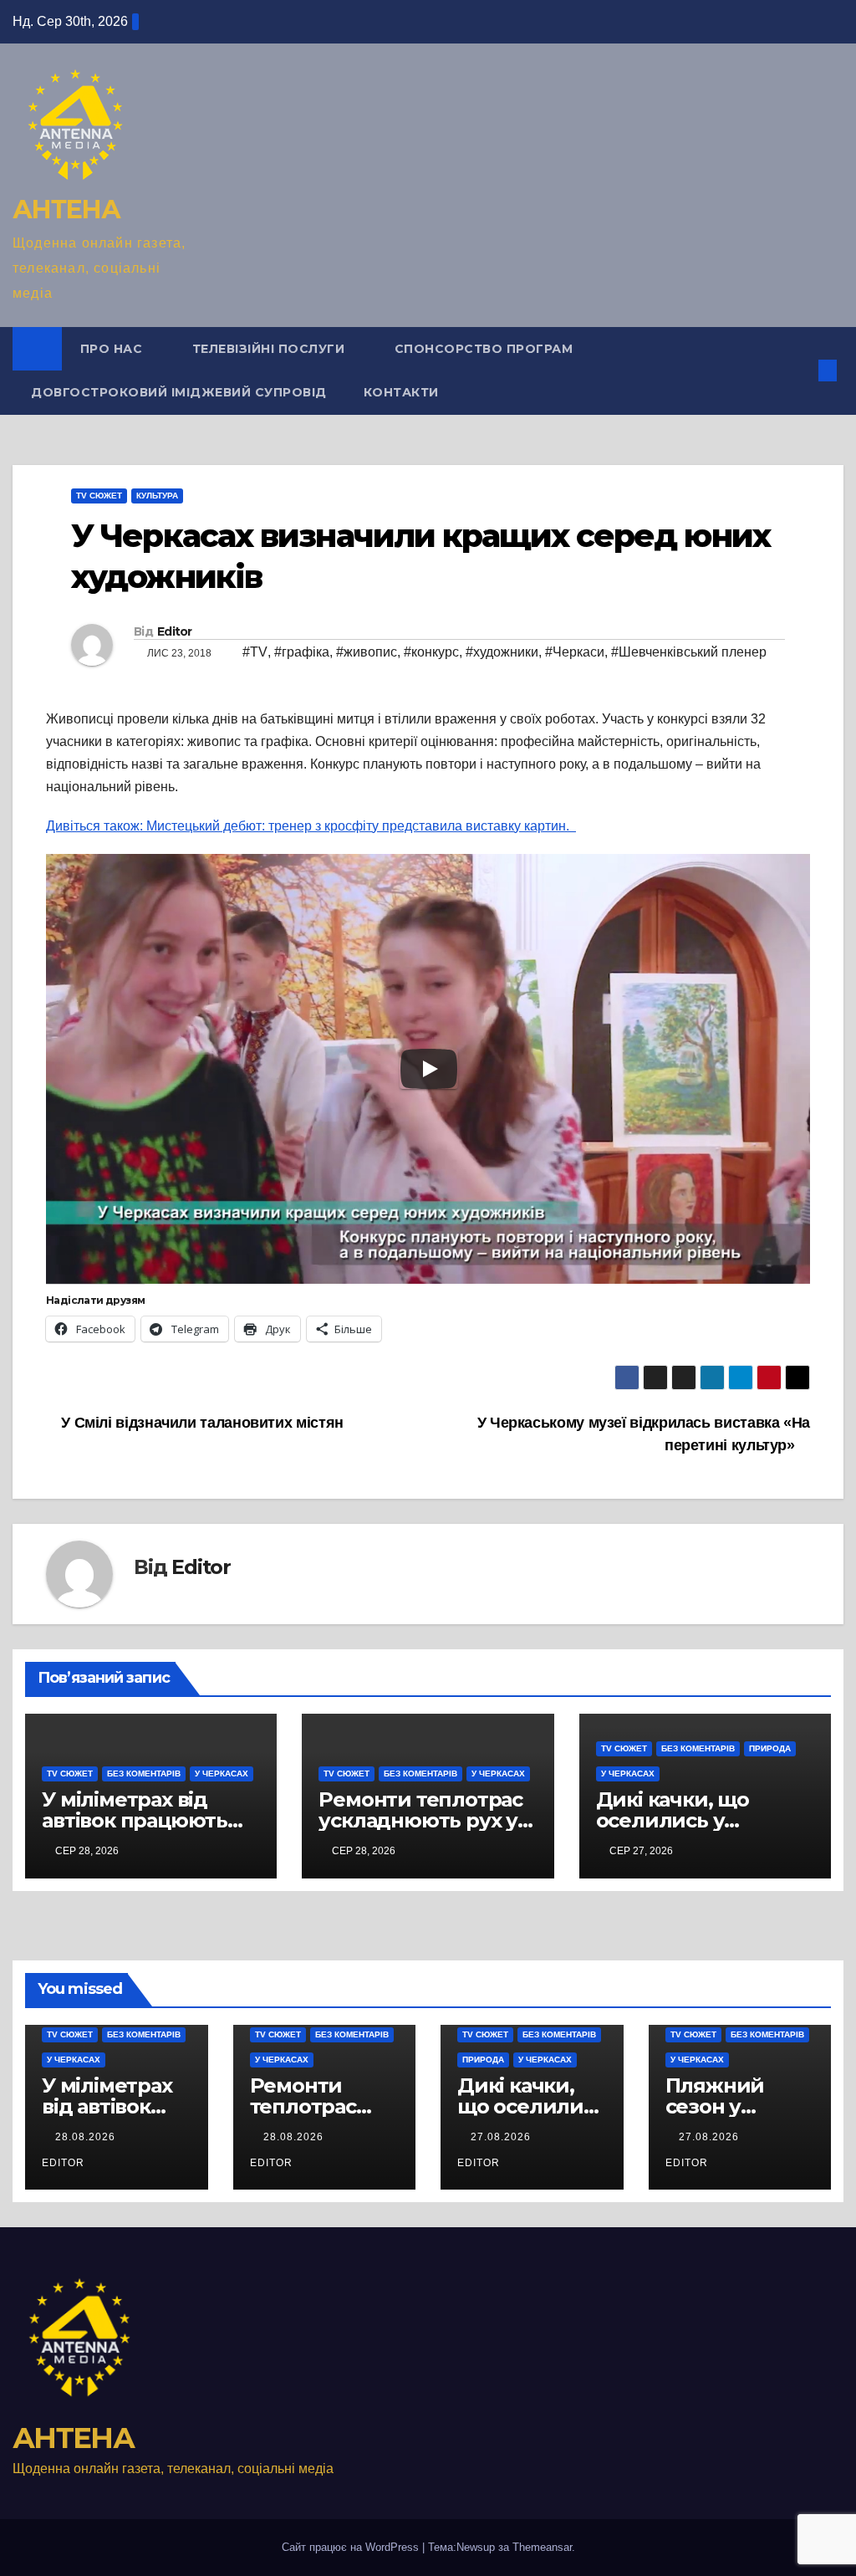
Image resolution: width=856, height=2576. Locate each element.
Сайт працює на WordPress (352, 2547)
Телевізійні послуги (270, 349)
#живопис (367, 652)
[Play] (429, 1069)
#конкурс (431, 652)
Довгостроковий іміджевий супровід (179, 392)
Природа (770, 1748)
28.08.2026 (87, 2137)
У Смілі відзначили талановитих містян (201, 1422)
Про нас (113, 349)
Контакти (401, 392)
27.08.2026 (502, 2137)
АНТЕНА (66, 210)
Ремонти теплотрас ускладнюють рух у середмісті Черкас (420, 1820)
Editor (175, 631)
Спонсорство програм (484, 349)
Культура (157, 496)
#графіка (302, 652)
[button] (801, 370)
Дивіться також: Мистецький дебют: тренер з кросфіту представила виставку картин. (311, 826)
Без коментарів (144, 1774)
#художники (502, 652)
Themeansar (542, 2547)
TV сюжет (99, 496)
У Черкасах (222, 1774)
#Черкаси (575, 652)
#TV (255, 652)
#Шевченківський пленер (689, 652)
